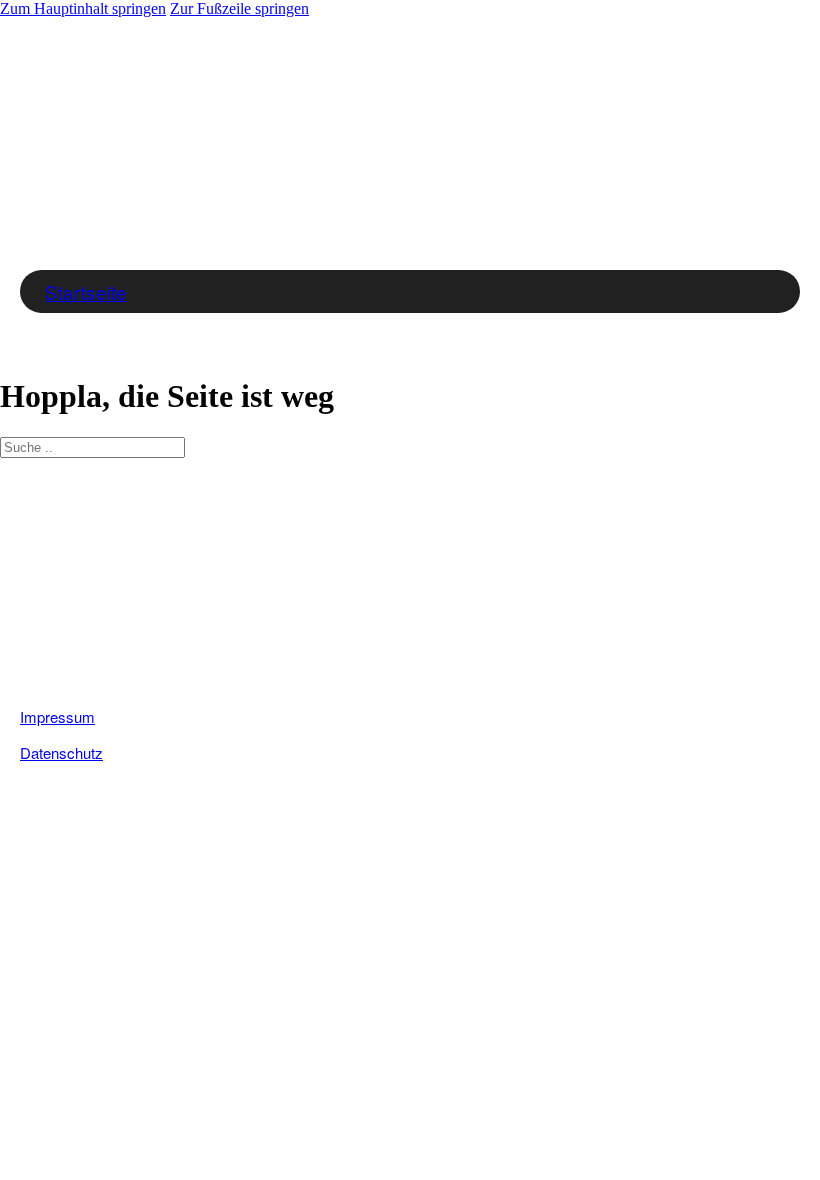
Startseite (86, 291)
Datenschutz (61, 752)
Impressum (57, 716)
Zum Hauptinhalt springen (83, 8)
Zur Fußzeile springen (239, 8)
